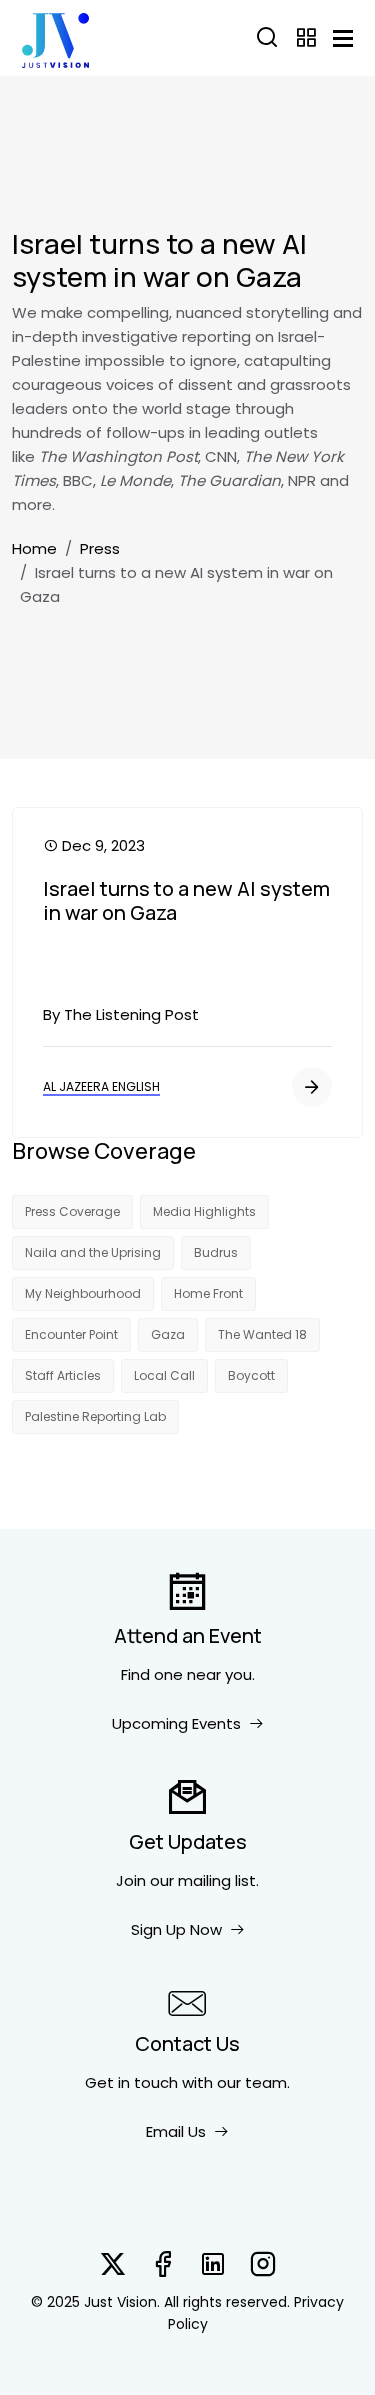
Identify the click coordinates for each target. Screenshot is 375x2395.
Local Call (164, 1375)
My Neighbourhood (83, 1293)
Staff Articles (63, 1375)
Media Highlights (204, 1211)
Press (100, 548)
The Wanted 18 (262, 1334)
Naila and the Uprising (93, 1252)
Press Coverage (72, 1211)
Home (34, 548)
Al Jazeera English (101, 1086)
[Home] (55, 38)
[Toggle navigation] (343, 38)
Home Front (208, 1293)
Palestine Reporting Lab (95, 1416)
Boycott (251, 1375)
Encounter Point (71, 1334)
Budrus (216, 1252)
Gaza (168, 1334)
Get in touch (131, 2082)
